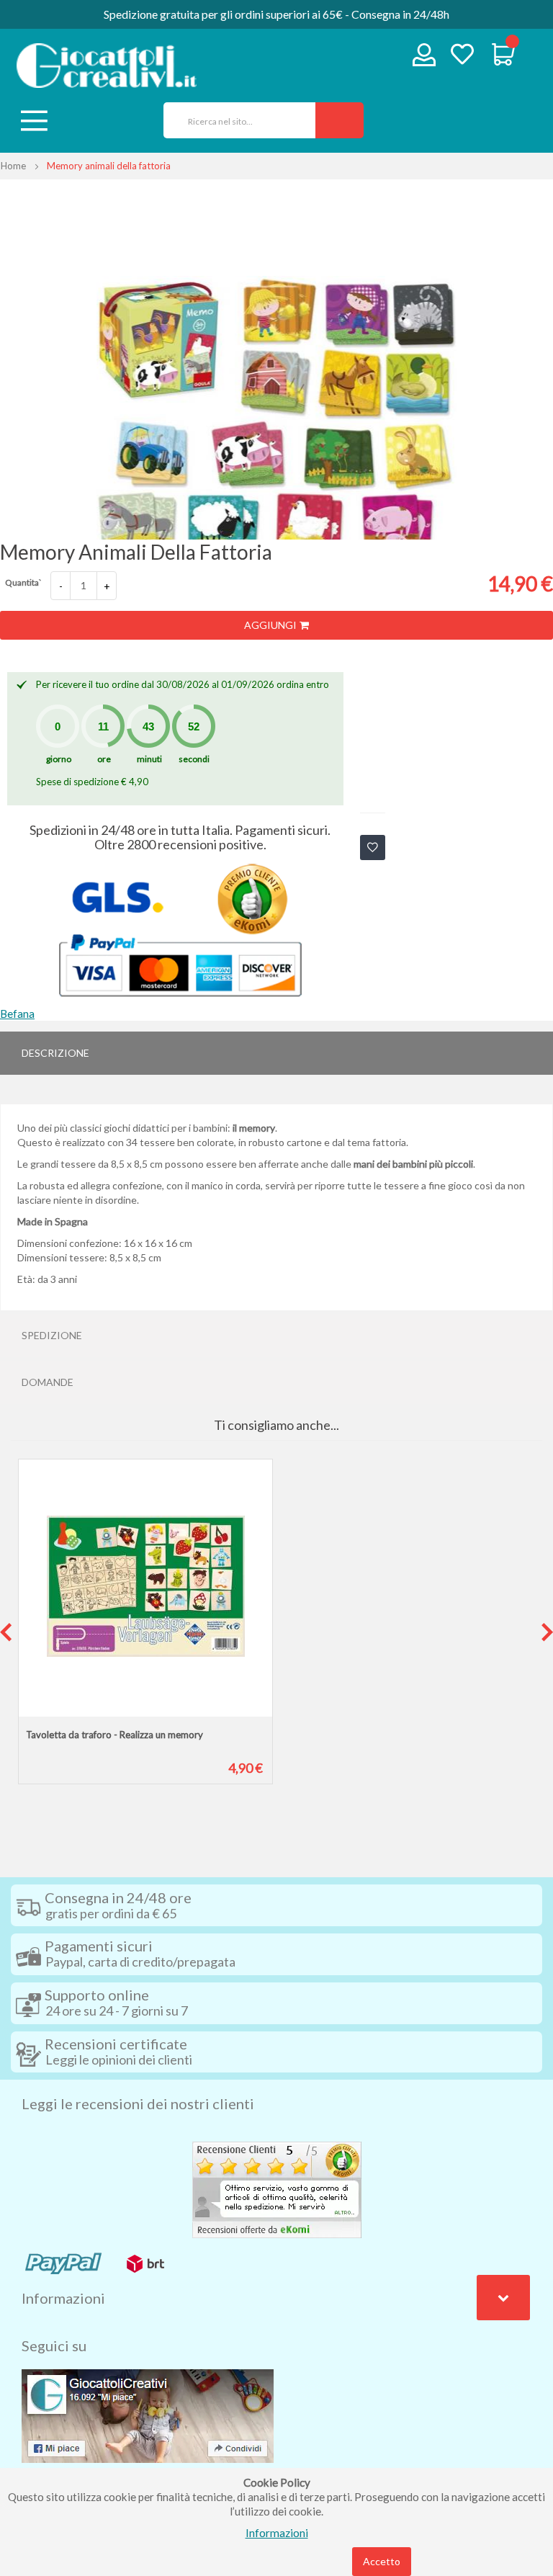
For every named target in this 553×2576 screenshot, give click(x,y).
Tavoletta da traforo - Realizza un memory (114, 1735)
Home (13, 166)
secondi (194, 759)
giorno (59, 759)
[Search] (340, 120)
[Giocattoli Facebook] (148, 2415)
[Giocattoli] (107, 66)
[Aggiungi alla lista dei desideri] (373, 848)
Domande (48, 1382)
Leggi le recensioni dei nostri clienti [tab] (138, 2103)
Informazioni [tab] (63, 2298)
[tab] (276, 1053)
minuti (149, 759)
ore (104, 759)
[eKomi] (277, 2188)
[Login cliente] (424, 58)
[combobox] (234, 120)
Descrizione (55, 1053)
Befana (17, 1014)
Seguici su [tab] (54, 2345)
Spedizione (52, 1335)
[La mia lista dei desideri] (462, 56)
